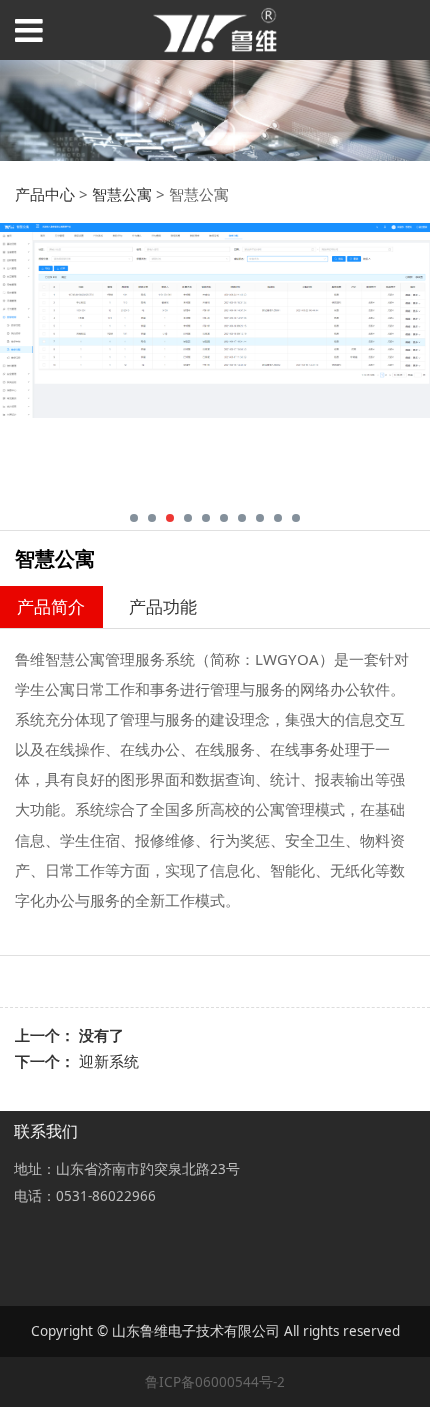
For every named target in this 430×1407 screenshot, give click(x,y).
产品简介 (51, 606)
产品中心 (45, 194)
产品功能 (163, 606)
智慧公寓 (122, 194)
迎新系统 (109, 1061)
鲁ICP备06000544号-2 (215, 1382)
